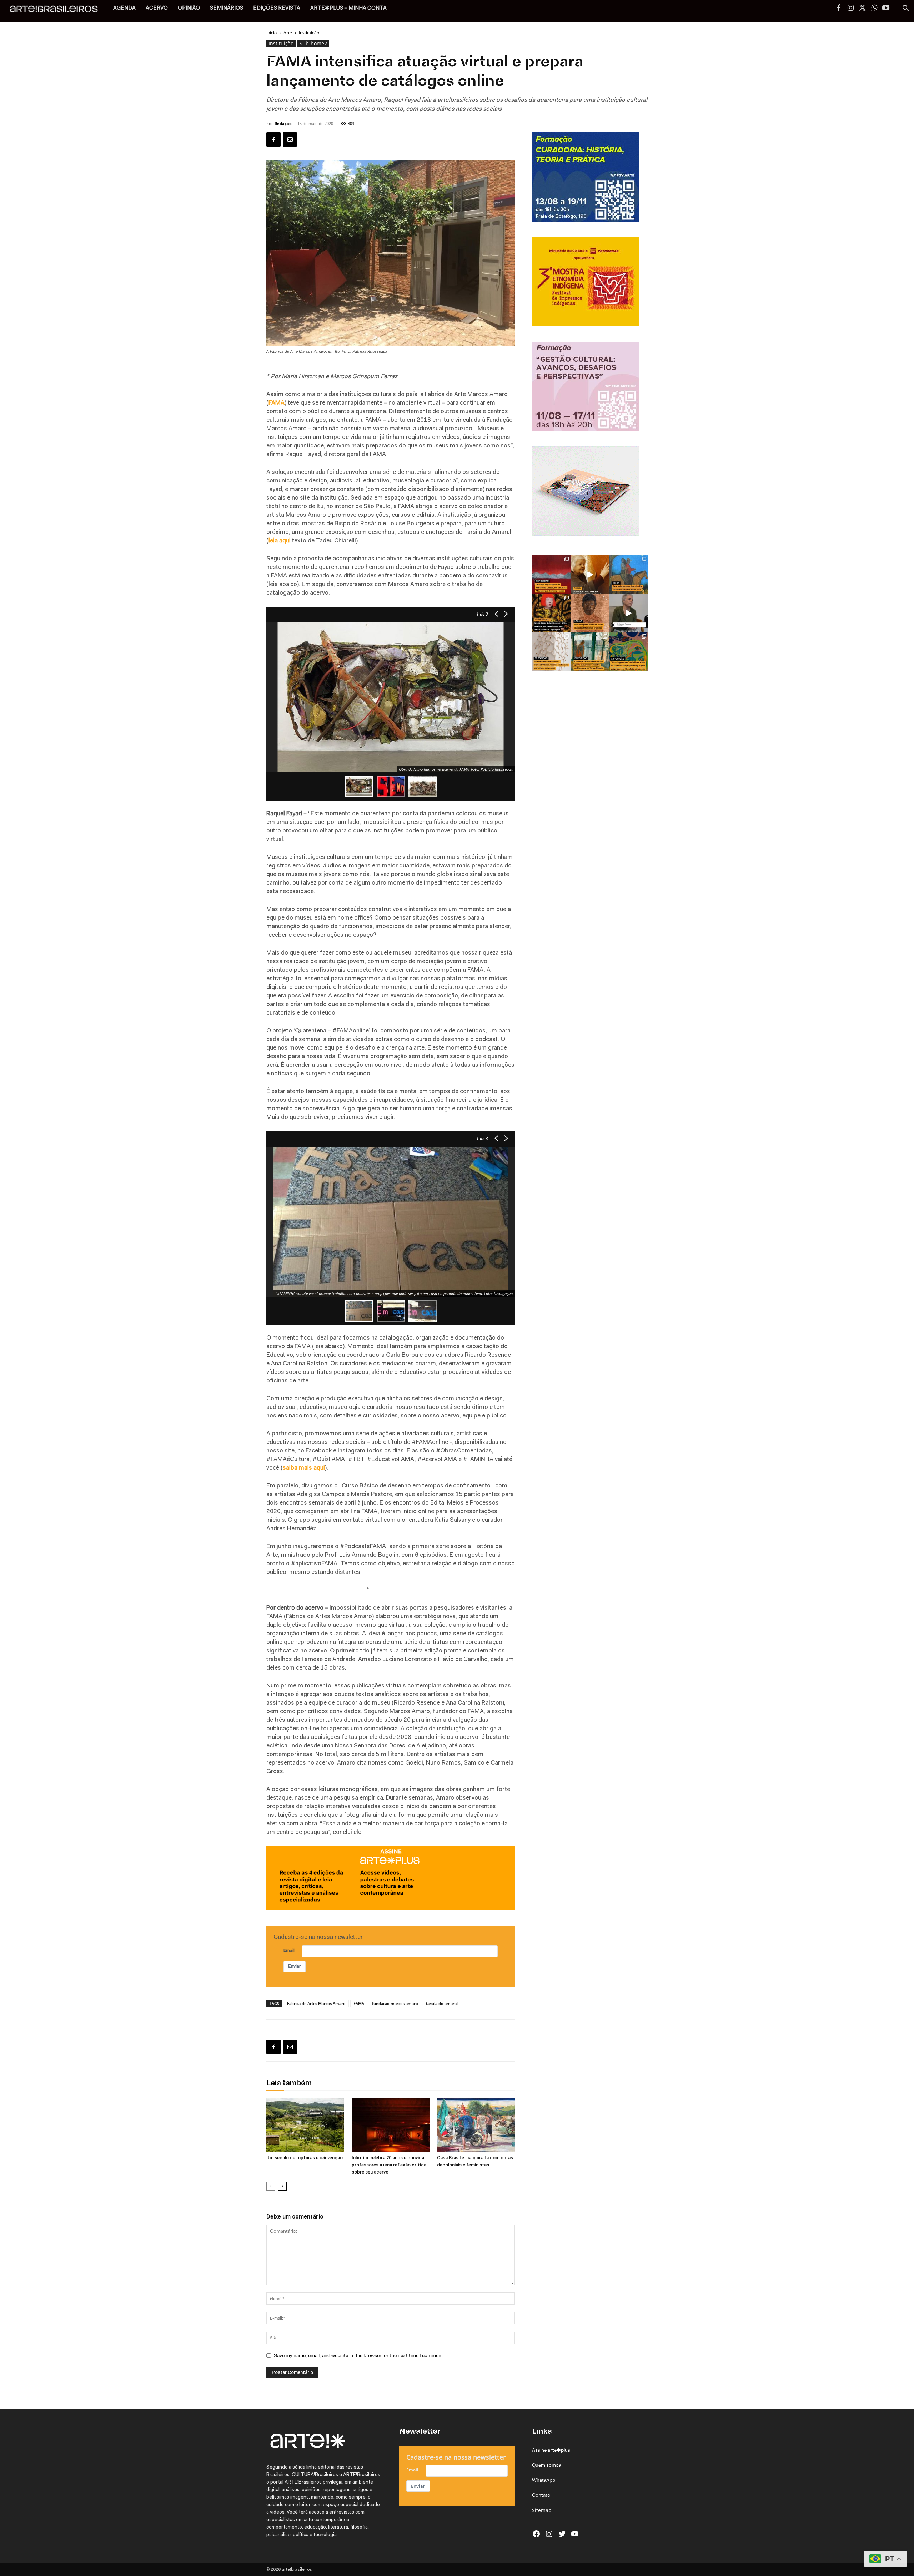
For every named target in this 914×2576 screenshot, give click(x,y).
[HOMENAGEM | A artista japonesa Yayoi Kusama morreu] (551, 613)
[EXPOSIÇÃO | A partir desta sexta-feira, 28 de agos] (590, 652)
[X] (862, 9)
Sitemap (542, 2510)
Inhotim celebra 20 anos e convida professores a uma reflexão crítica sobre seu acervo (389, 2165)
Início (272, 33)
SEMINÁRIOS (227, 8)
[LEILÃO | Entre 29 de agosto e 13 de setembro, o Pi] (590, 613)
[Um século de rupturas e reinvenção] (305, 2125)
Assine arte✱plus (551, 2450)
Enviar (295, 1967)
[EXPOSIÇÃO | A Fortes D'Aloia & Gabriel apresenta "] (551, 652)
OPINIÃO (189, 8)
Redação (283, 123)
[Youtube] (886, 9)
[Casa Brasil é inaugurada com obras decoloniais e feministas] (476, 2125)
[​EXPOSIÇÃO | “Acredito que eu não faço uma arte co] (628, 613)
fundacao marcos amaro (395, 2003)
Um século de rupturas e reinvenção (305, 2158)
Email (289, 1951)
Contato (541, 2495)
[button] (905, 9)
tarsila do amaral (442, 2003)
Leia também (289, 2083)
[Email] (290, 140)
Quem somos (547, 2465)
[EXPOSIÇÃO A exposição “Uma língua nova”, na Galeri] (628, 652)
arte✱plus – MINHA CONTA (348, 8)
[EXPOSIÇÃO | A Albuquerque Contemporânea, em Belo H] (551, 575)
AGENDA (124, 8)
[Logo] (58, 11)
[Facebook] (839, 9)
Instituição (281, 43)
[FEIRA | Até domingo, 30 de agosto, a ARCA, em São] (628, 575)
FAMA (359, 2003)
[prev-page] (271, 2186)
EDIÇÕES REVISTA (277, 8)
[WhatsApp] (874, 9)
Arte (288, 33)
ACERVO (157, 8)
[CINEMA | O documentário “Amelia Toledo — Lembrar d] (590, 575)
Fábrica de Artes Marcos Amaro (316, 2003)
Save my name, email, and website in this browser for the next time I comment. (359, 2355)
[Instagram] (850, 9)
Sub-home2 (313, 43)
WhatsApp (544, 2480)
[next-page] (282, 2186)
